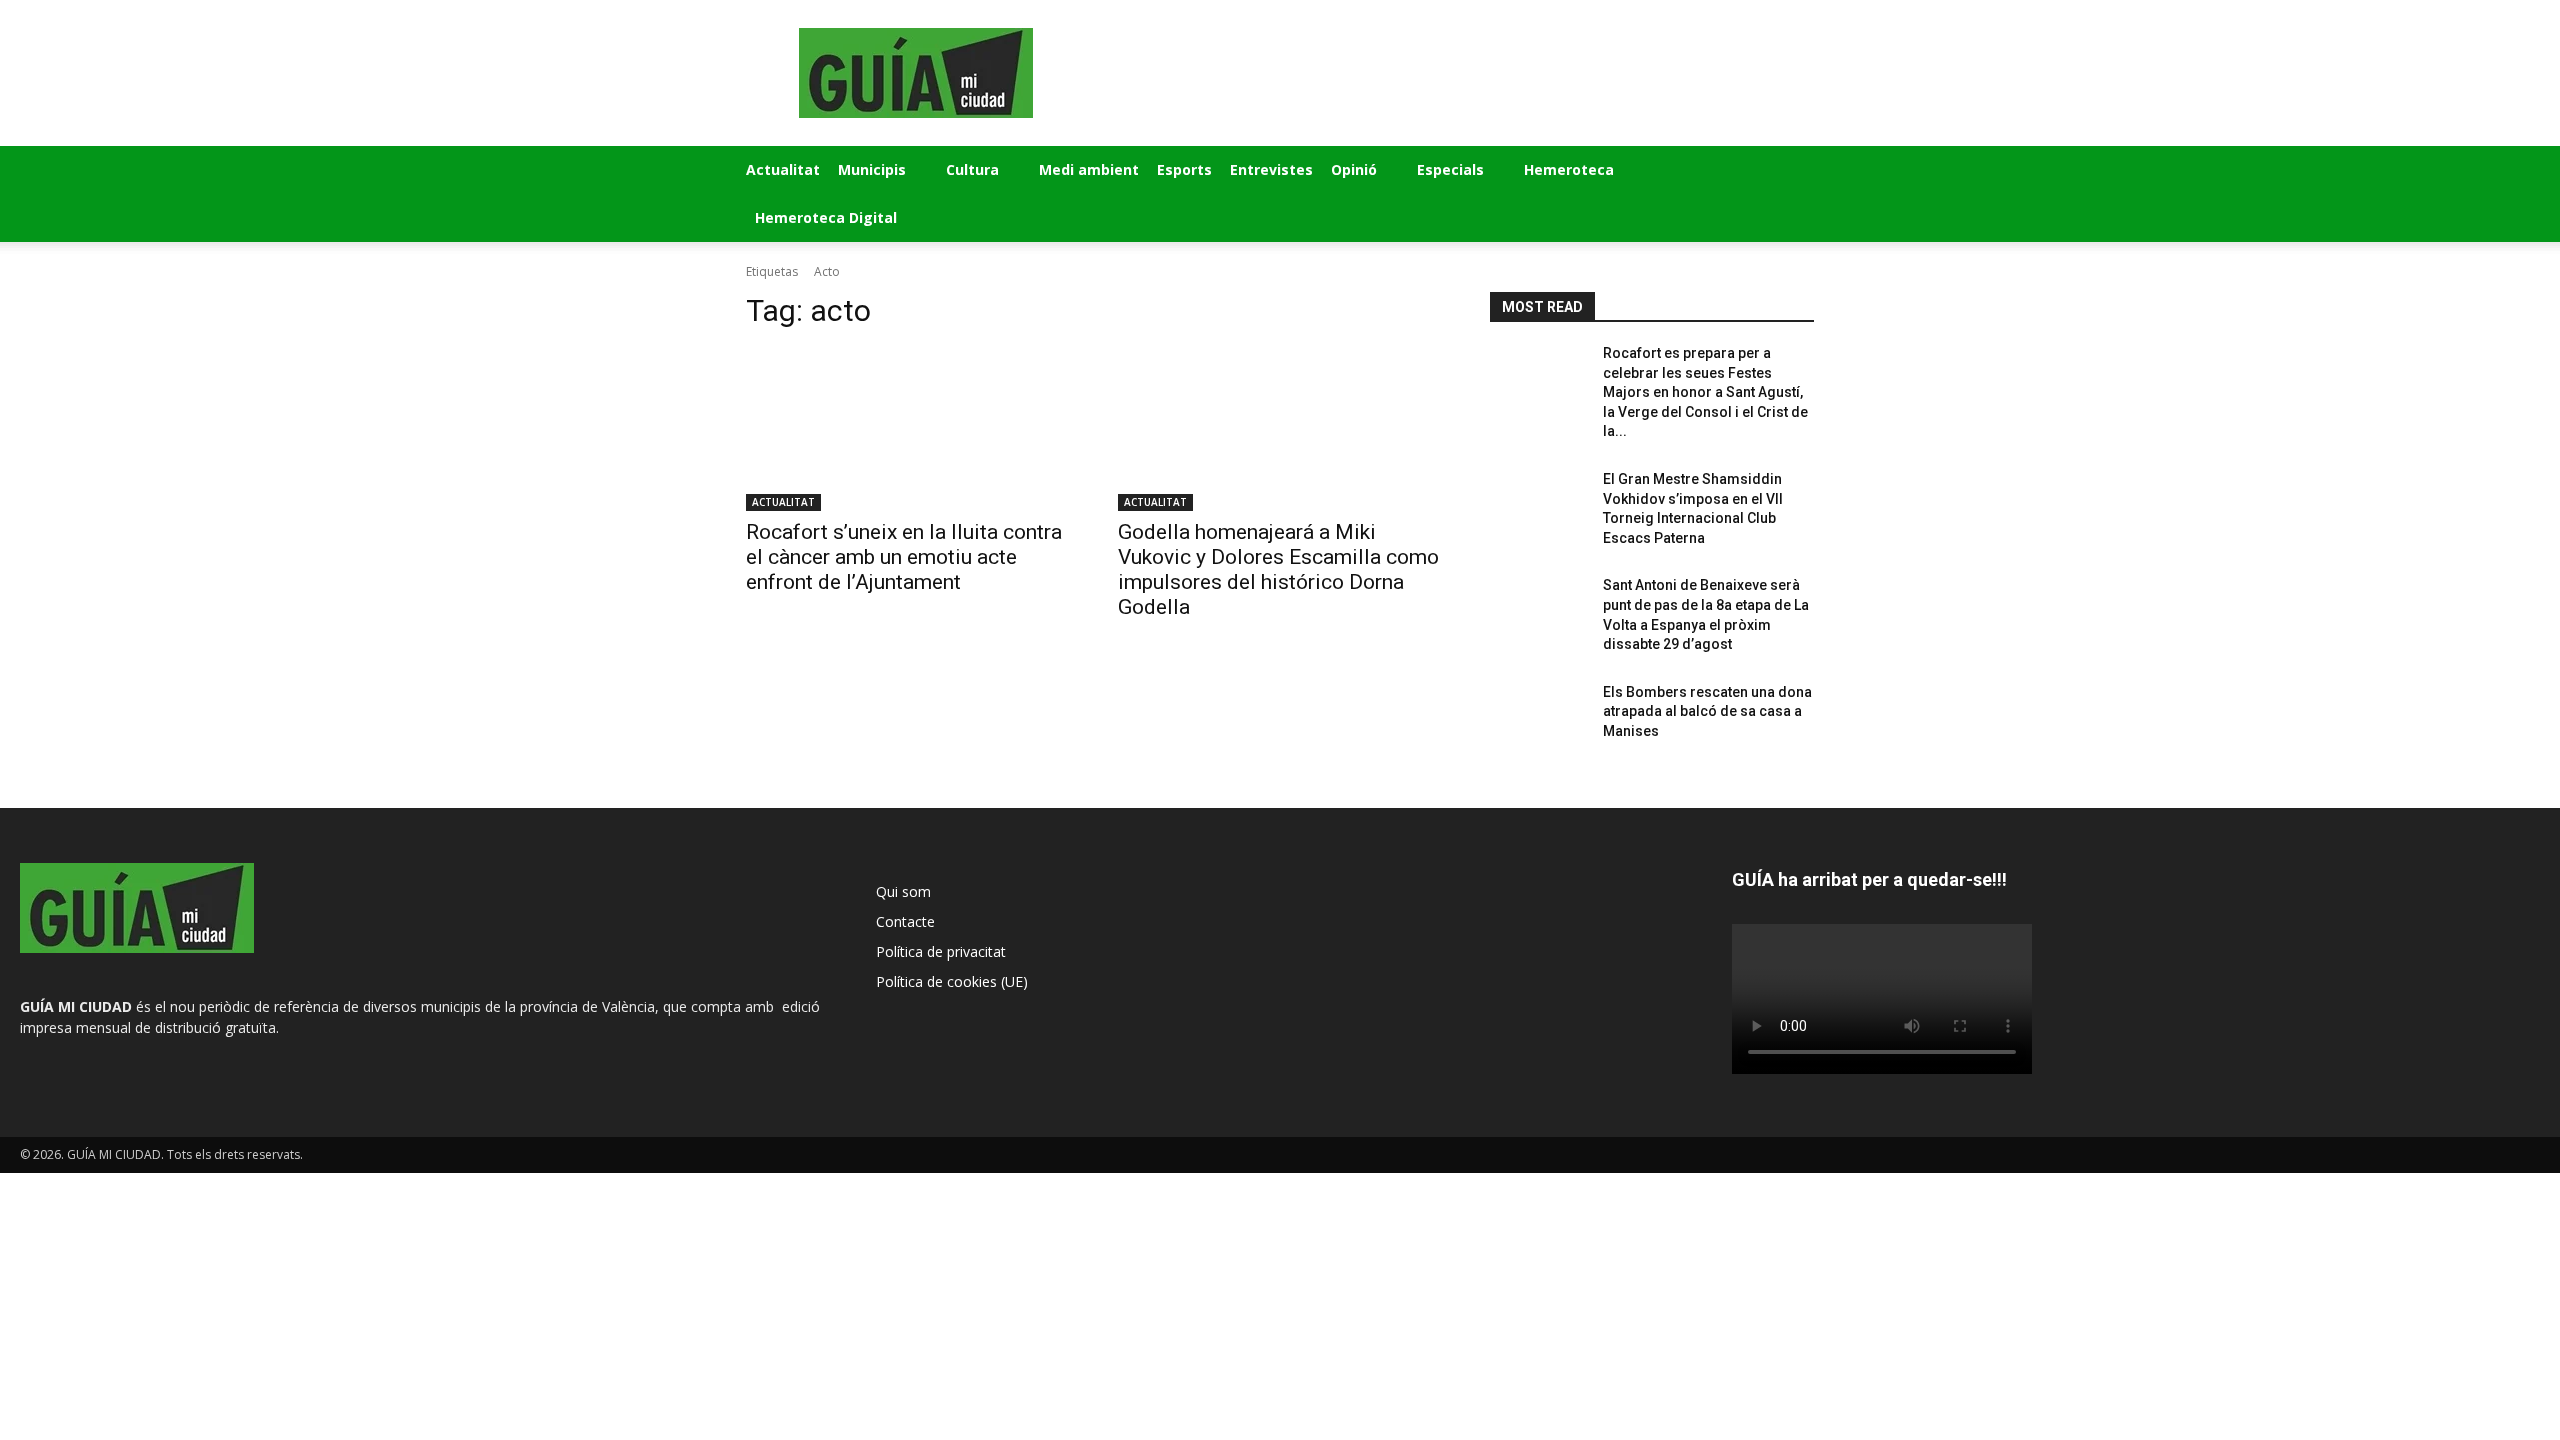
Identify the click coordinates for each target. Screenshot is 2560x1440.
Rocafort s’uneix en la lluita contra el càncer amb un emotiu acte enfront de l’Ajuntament (904, 557)
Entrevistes (1271, 169)
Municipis (872, 169)
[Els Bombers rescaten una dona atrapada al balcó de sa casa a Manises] (1538, 721)
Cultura (972, 169)
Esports (1184, 169)
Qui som (903, 891)
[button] (1790, 171)
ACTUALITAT (783, 502)
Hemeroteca (1569, 169)
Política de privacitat (941, 951)
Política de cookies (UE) (952, 981)
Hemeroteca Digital (826, 217)
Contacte (905, 921)
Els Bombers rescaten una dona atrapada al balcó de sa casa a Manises (1707, 711)
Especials (1450, 169)
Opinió (1354, 169)
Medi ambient (1089, 169)
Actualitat (783, 169)
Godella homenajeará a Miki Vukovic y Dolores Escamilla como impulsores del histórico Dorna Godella (1278, 569)
